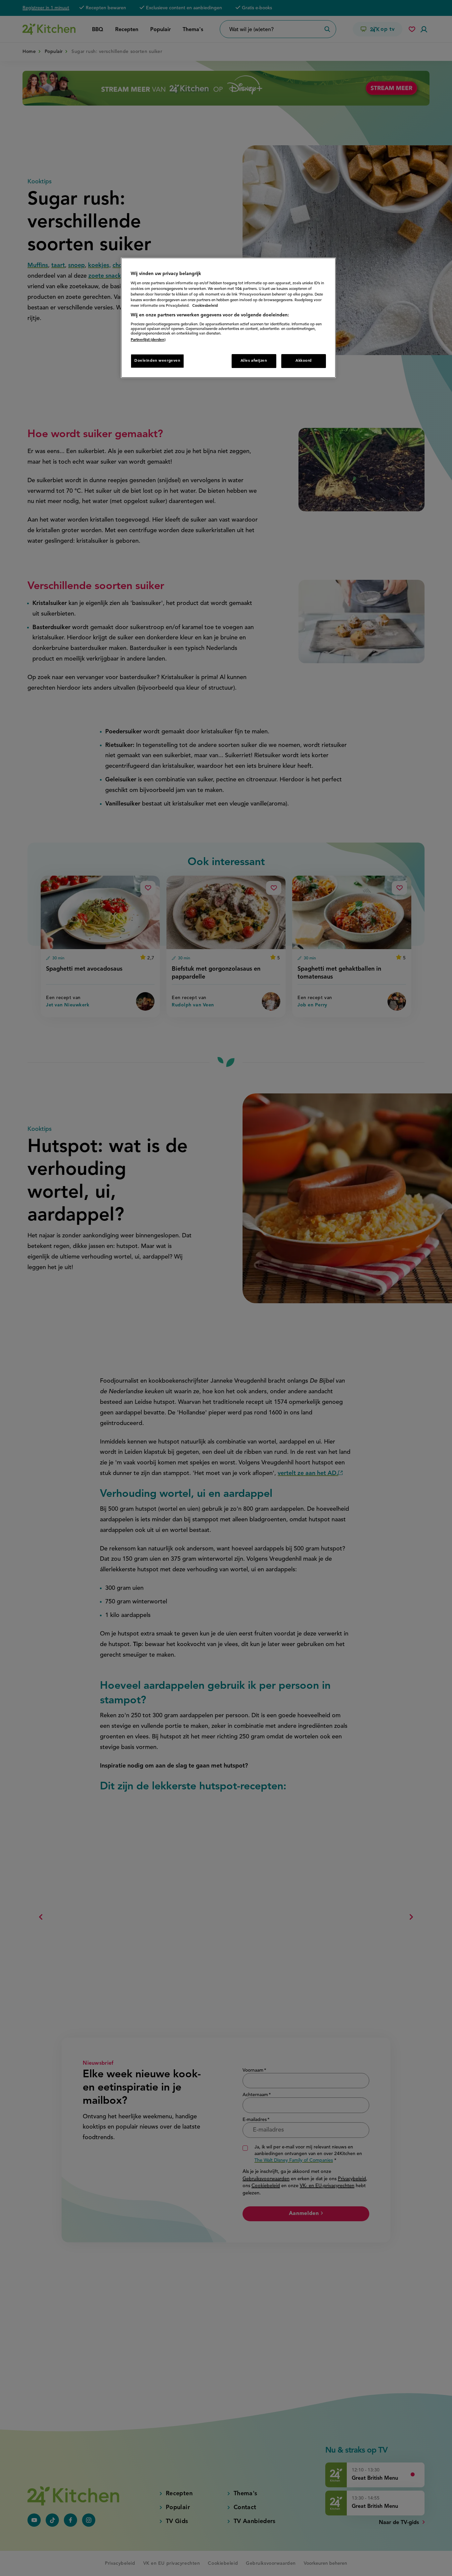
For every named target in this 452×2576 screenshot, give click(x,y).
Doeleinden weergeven (157, 361)
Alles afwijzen (254, 361)
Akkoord (304, 361)
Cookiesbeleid (205, 306)
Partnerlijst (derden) (148, 340)
